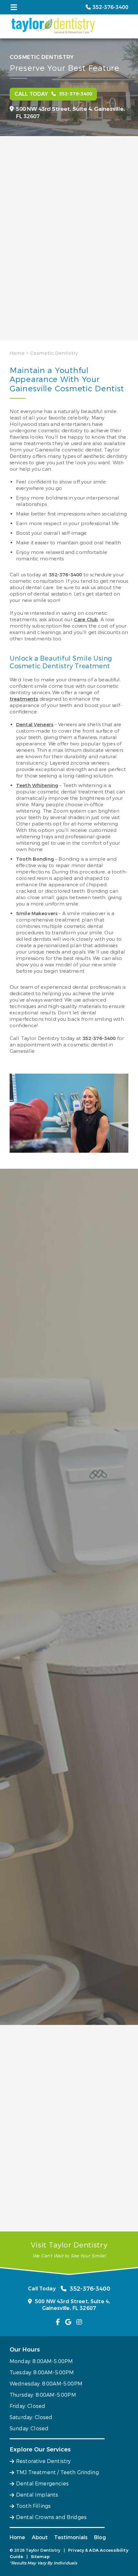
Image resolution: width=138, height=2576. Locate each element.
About (40, 2537)
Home (17, 353)
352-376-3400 (65, 575)
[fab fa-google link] (68, 2322)
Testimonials (71, 2537)
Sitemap (40, 2557)
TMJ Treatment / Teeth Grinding (57, 2472)
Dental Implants (37, 2495)
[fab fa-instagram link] (79, 2322)
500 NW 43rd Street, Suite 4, (70, 113)
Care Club (86, 620)
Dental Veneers (35, 725)
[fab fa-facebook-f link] (58, 2322)
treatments (24, 699)
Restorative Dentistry (43, 2461)
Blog (100, 2537)
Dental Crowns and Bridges (51, 2517)
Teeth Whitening (37, 785)
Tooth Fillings (33, 2506)
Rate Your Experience (38, 2038)
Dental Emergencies (42, 2484)
